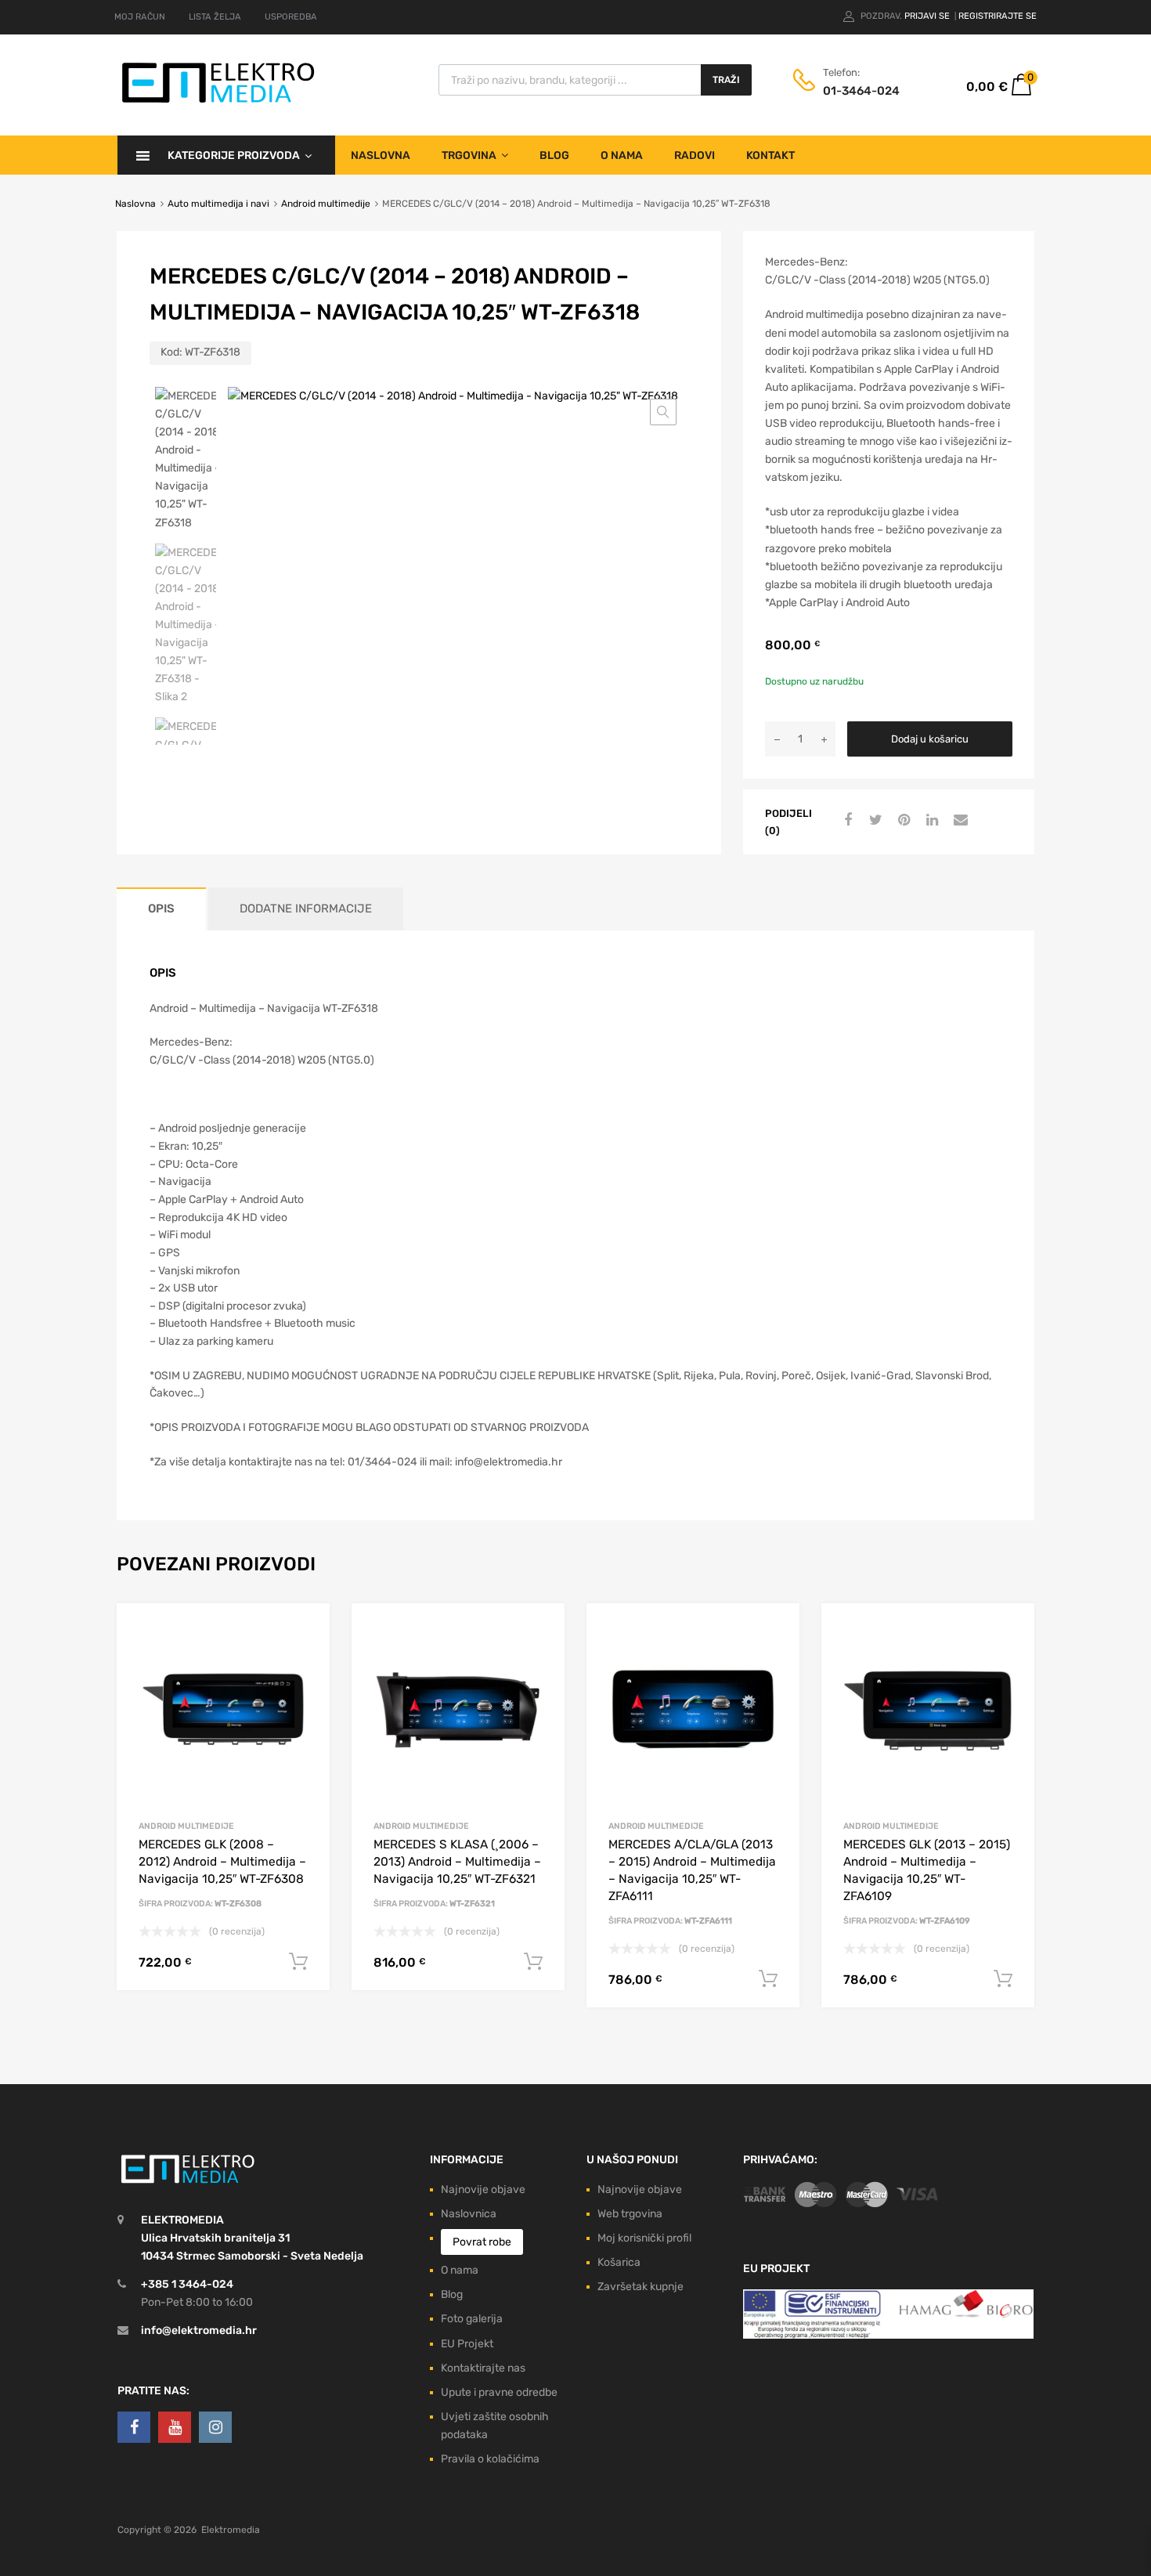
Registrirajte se (998, 16)
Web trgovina (630, 2214)
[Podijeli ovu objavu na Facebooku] (846, 821)
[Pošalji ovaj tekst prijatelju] (958, 821)
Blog (554, 155)
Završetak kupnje (640, 2287)
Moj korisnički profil (644, 2238)
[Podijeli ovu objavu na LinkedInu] (930, 821)
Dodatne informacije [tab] (306, 909)
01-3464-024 (861, 91)
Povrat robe (482, 2242)
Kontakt (770, 155)
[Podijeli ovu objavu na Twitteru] (874, 821)
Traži (726, 80)
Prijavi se (928, 16)
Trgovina (469, 155)
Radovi (695, 155)
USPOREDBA (291, 17)
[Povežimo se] (134, 2427)
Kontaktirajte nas (483, 2368)
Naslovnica (469, 2214)
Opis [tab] (161, 909)
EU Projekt (467, 2344)
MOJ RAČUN (140, 17)
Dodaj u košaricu (930, 739)
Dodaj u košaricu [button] (298, 1962)
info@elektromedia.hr (199, 2330)
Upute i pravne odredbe (499, 2392)
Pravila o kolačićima (490, 2459)
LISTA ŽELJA (215, 17)
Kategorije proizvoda (234, 155)
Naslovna (381, 155)
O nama (622, 155)
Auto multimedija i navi (218, 204)
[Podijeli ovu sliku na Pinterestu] (902, 821)
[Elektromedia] (218, 103)
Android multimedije (326, 204)
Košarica (619, 2262)
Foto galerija (472, 2319)
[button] (663, 412)
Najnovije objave (483, 2189)
